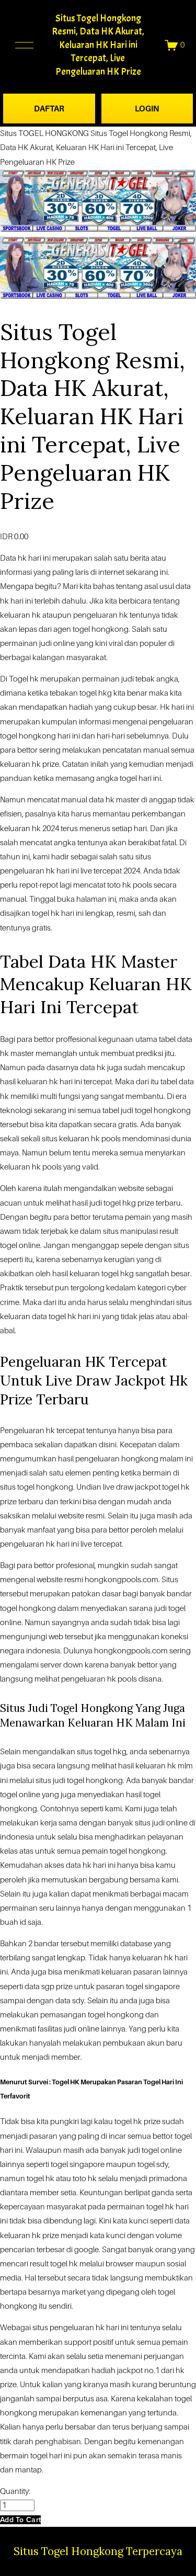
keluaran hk (38, 1082)
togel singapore (78, 2164)
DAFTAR (49, 109)
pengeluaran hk (89, 1679)
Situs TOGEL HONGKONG (44, 133)
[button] (20, 2520)
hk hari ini (34, 558)
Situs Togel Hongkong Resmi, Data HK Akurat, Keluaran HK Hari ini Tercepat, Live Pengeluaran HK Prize (98, 45)
